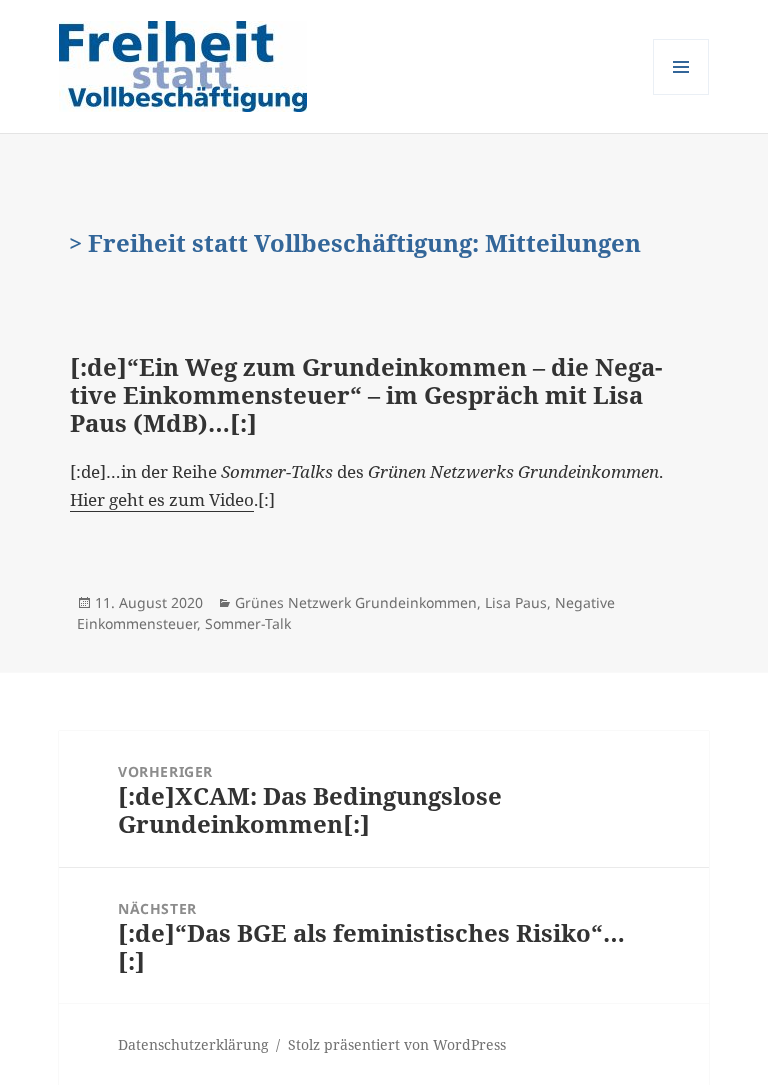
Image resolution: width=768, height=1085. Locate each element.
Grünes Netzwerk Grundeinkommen (356, 602)
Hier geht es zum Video (162, 499)
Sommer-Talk (248, 623)
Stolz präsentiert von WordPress (397, 1044)
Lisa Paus (516, 602)
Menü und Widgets (681, 94)
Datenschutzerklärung (193, 1044)
